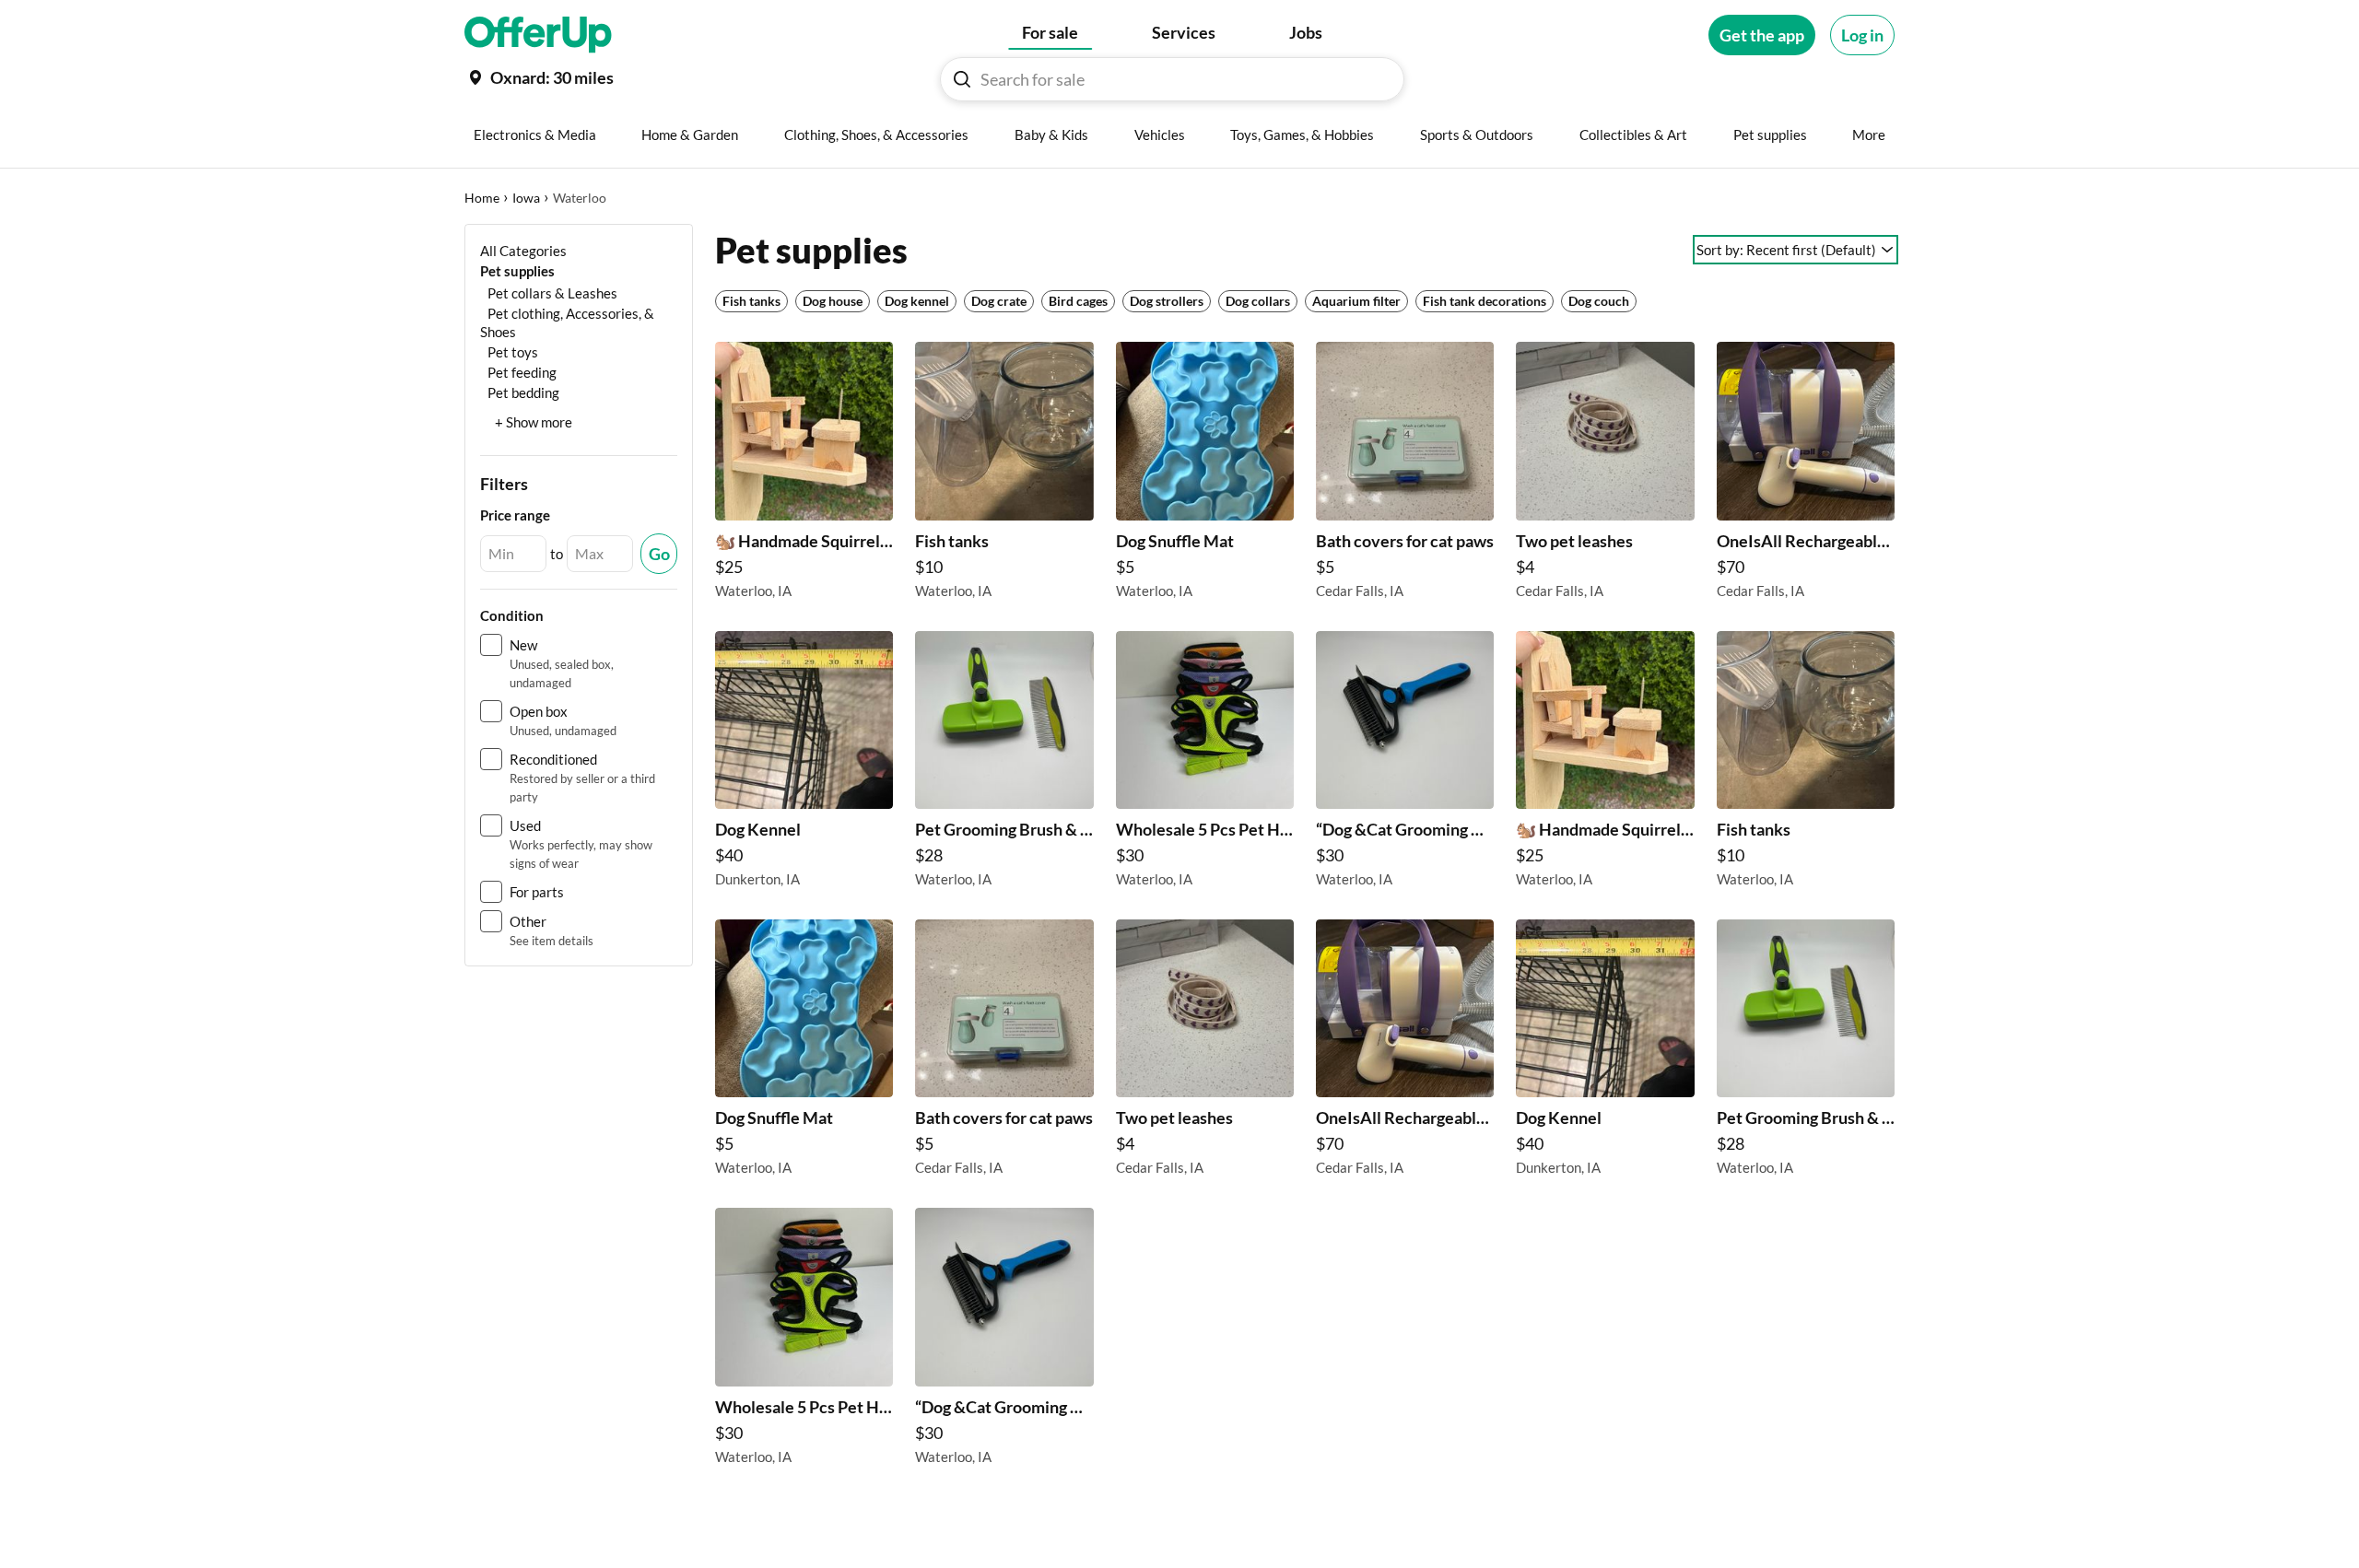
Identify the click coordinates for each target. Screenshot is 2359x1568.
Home (482, 198)
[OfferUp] (538, 35)
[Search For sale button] (962, 79)
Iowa (526, 198)
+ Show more (534, 422)
